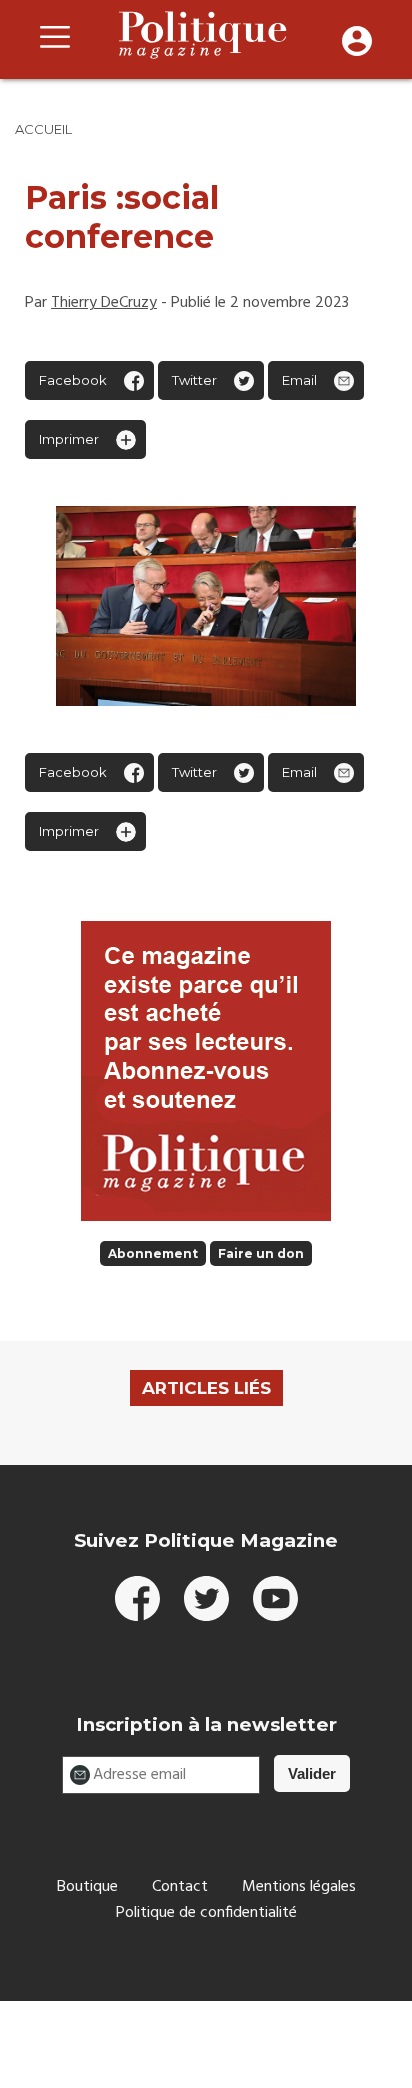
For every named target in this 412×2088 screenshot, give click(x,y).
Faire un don (261, 1253)
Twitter (194, 380)
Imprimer (69, 439)
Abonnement (153, 1253)
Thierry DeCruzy (104, 303)
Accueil (43, 129)
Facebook (73, 380)
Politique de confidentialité (206, 1913)
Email (299, 380)
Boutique (87, 1887)
